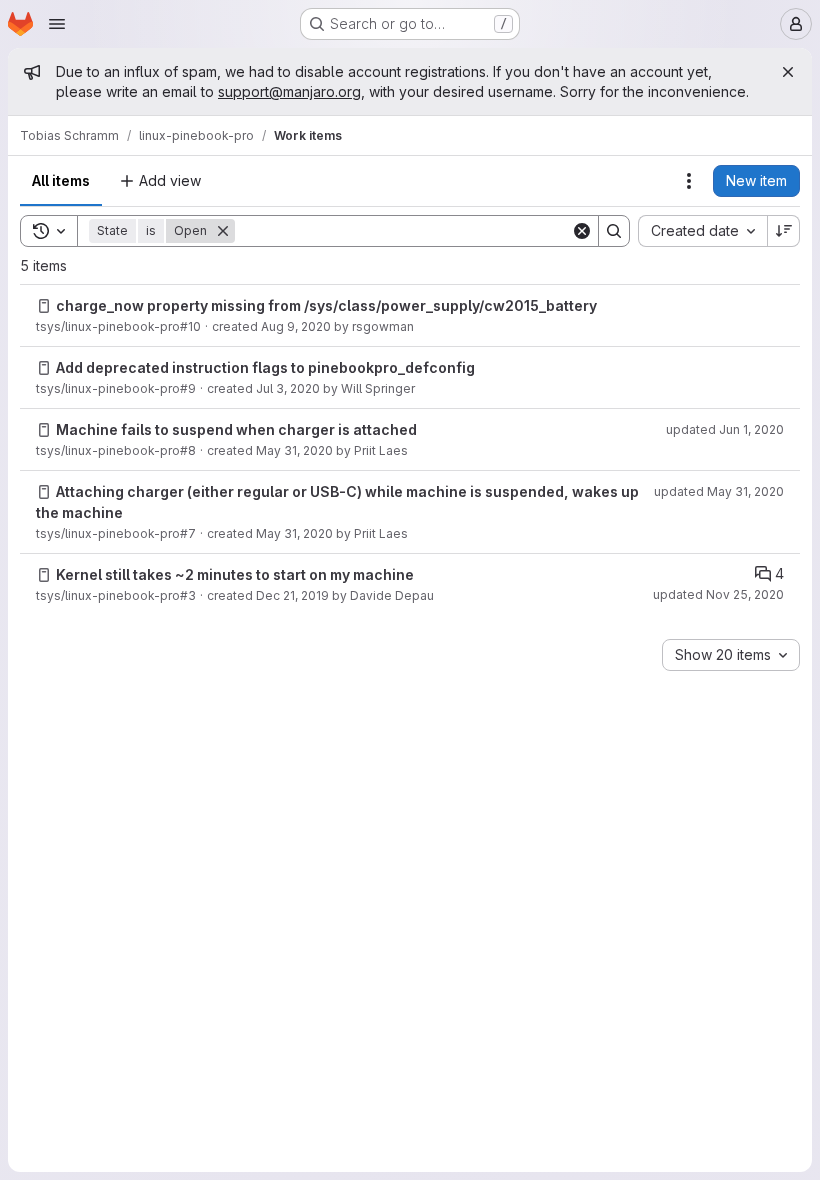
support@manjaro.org (289, 91)
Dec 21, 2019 (292, 595)
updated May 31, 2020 (719, 491)
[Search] (614, 231)
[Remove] (223, 231)
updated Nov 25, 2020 (718, 594)
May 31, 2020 (294, 450)
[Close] (788, 72)
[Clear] (582, 231)
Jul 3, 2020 (288, 388)
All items (61, 180)
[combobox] (702, 231)
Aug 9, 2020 (296, 326)
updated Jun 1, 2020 (725, 429)
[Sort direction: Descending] (784, 231)
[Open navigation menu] (57, 24)
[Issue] (44, 306)
